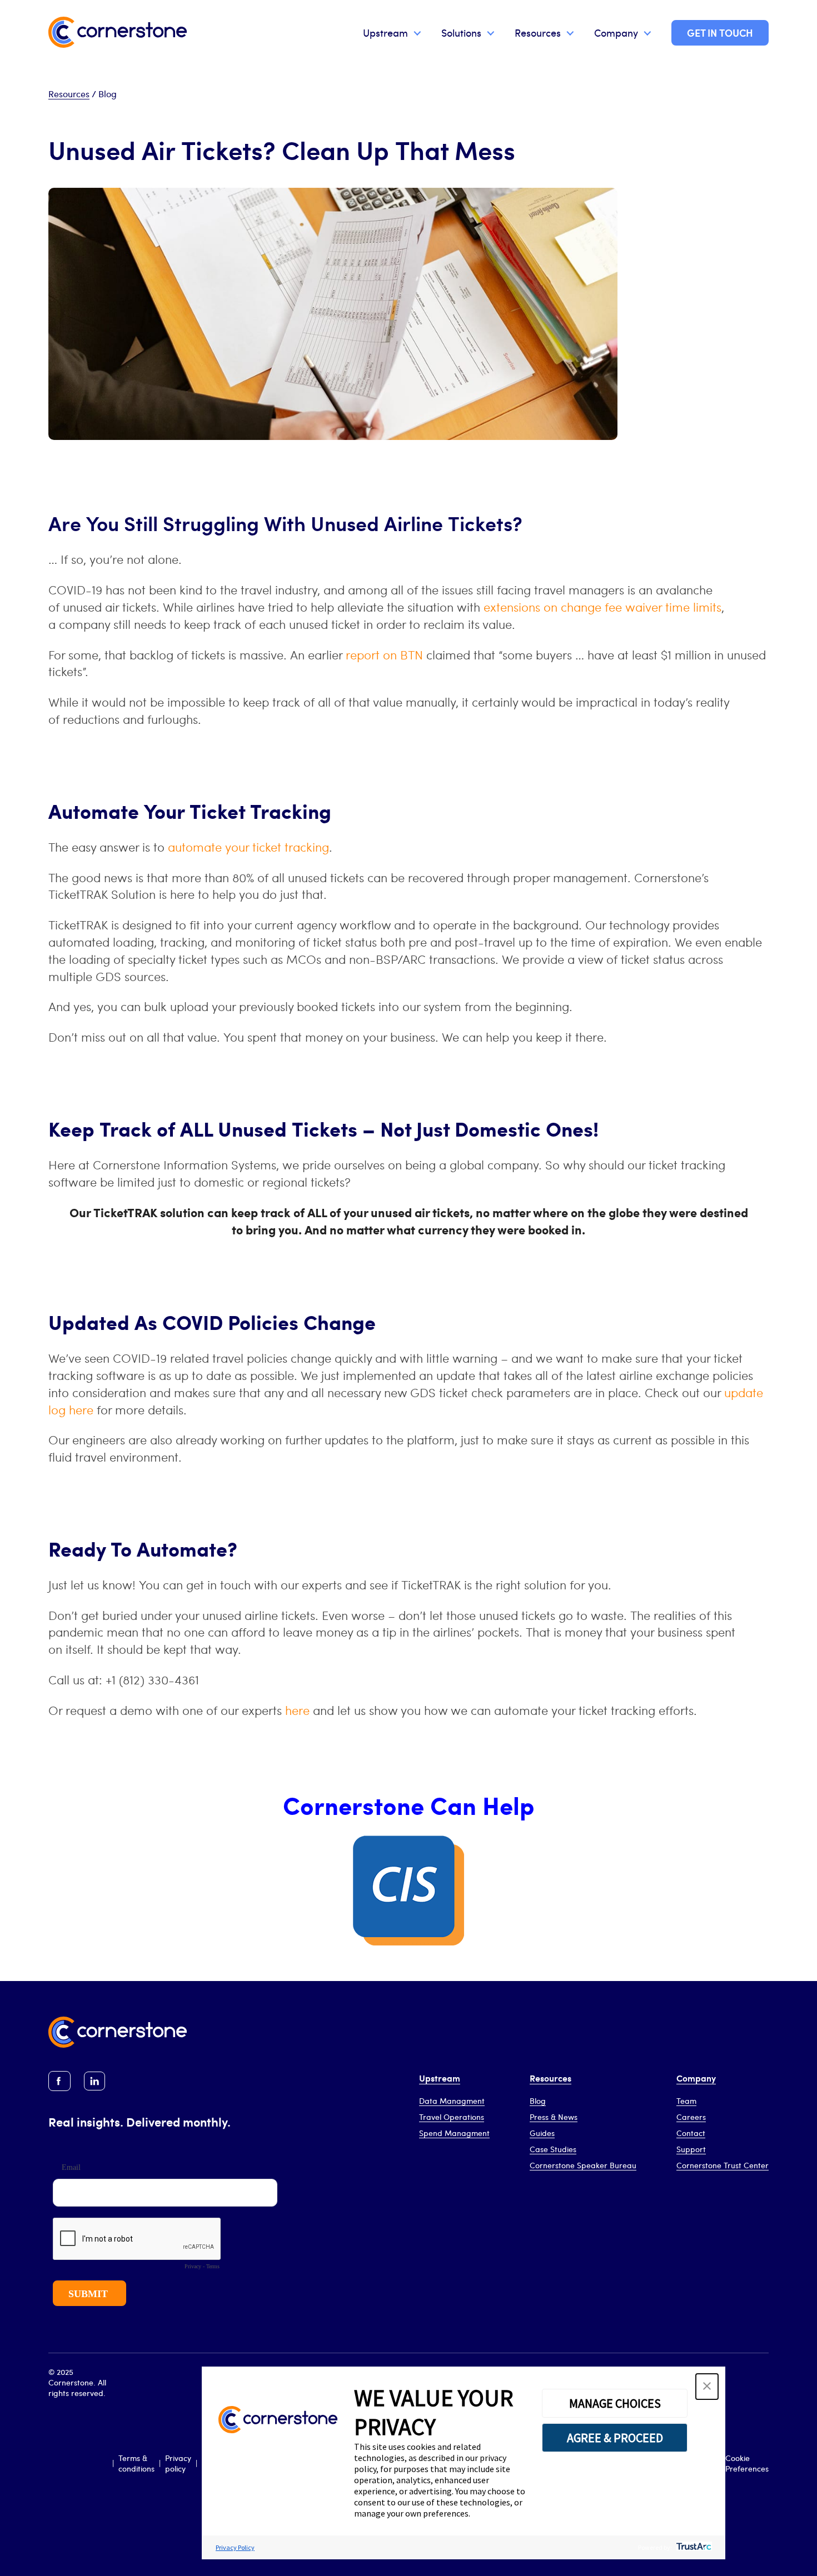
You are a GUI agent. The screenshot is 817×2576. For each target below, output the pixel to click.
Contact (691, 2133)
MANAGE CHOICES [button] (615, 2403)
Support (691, 2149)
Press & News (554, 2117)
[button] (707, 2387)
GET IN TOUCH (720, 32)
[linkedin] (94, 2081)
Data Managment (452, 2101)
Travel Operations (452, 2117)
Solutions (461, 32)
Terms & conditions (136, 2463)
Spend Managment (454, 2133)
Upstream (385, 32)
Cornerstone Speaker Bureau (583, 2165)
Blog (538, 2101)
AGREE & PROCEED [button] (615, 2438)
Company (616, 32)
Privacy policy (178, 2463)
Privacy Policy (235, 2547)
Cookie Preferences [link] (747, 2463)
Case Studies (553, 2149)
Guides (542, 2133)
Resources (538, 32)
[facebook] (59, 2081)
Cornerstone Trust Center (723, 2165)
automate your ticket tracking (248, 847)
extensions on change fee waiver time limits (602, 607)
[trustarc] (693, 2547)
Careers (691, 2117)
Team (686, 2101)
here (297, 1710)
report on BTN (384, 654)
